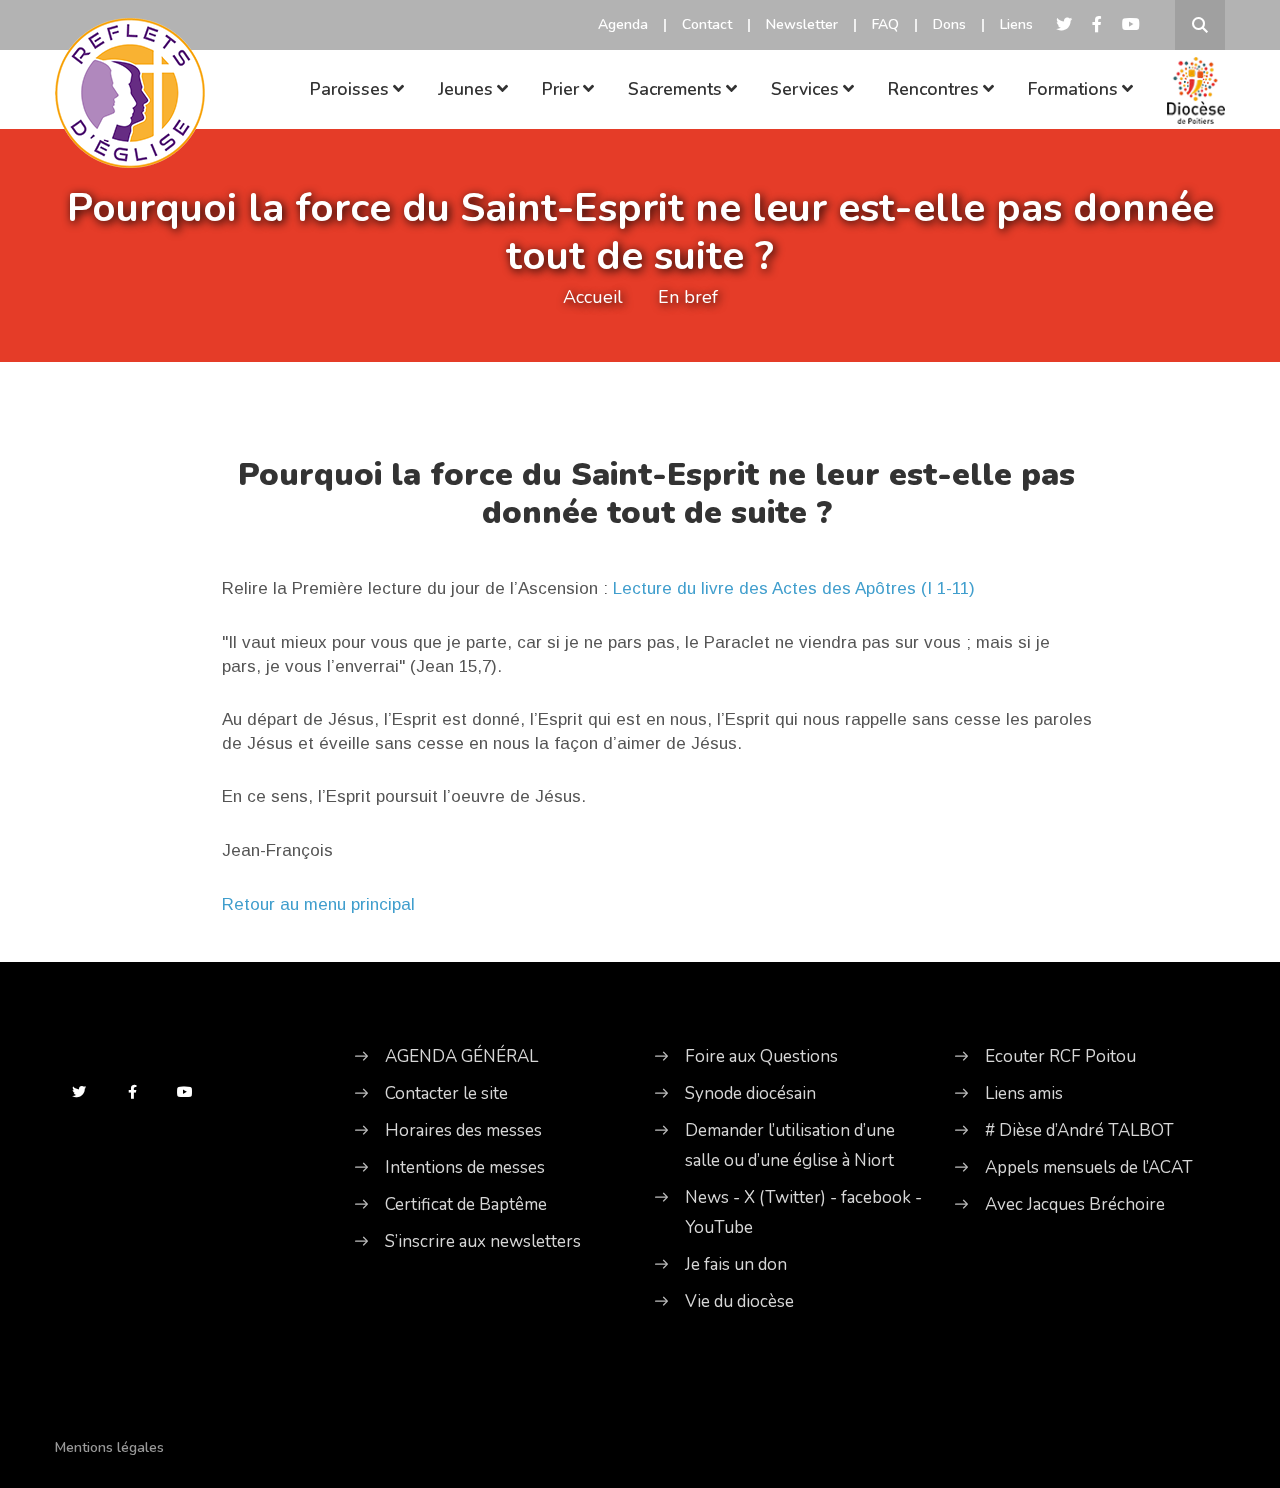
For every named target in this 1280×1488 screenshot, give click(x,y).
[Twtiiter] (1064, 25)
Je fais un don (736, 1264)
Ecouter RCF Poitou (1060, 1056)
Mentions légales (109, 1447)
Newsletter (802, 24)
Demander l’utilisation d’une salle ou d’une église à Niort (790, 1145)
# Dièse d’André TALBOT (1079, 1130)
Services (805, 89)
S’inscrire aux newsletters (483, 1241)
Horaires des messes (463, 1130)
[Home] (130, 65)
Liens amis (1024, 1093)
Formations (1073, 89)
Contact (707, 24)
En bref (688, 297)
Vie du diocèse (739, 1301)
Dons (949, 24)
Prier (560, 89)
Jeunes (465, 89)
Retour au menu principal (318, 904)
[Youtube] (1131, 25)
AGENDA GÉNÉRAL (461, 1056)
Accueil (593, 297)
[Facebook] (1097, 25)
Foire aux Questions (761, 1056)
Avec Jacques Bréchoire (1075, 1204)
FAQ (885, 24)
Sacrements (675, 89)
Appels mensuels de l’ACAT (1089, 1167)
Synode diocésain (750, 1093)
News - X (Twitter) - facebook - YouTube (803, 1212)
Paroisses (349, 89)
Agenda (623, 24)
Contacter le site (446, 1093)
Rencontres (933, 89)
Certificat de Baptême (466, 1204)
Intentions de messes (465, 1167)
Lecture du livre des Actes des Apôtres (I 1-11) (794, 588)
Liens (1016, 24)
